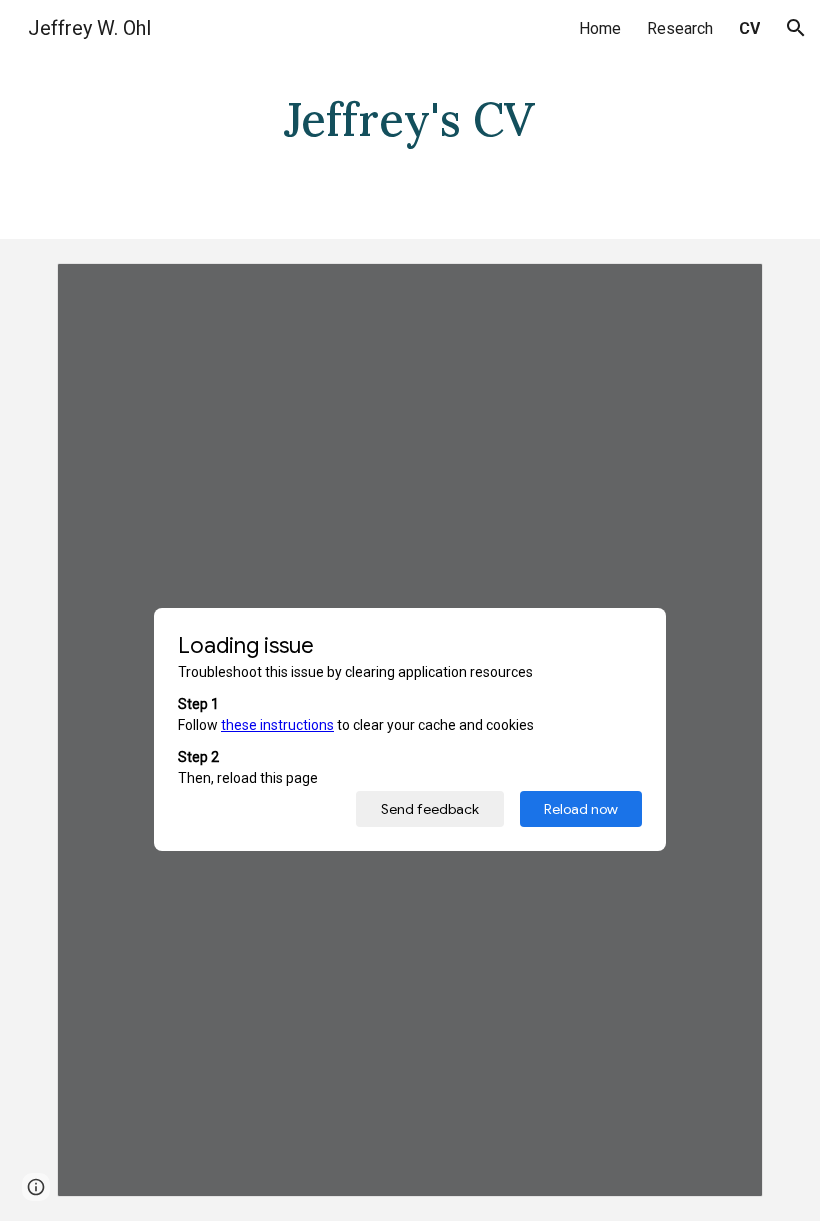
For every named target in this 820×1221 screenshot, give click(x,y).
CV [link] (749, 28)
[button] (796, 28)
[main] (410, 119)
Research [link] (680, 28)
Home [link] (600, 28)
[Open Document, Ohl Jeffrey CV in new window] (725, 289)
